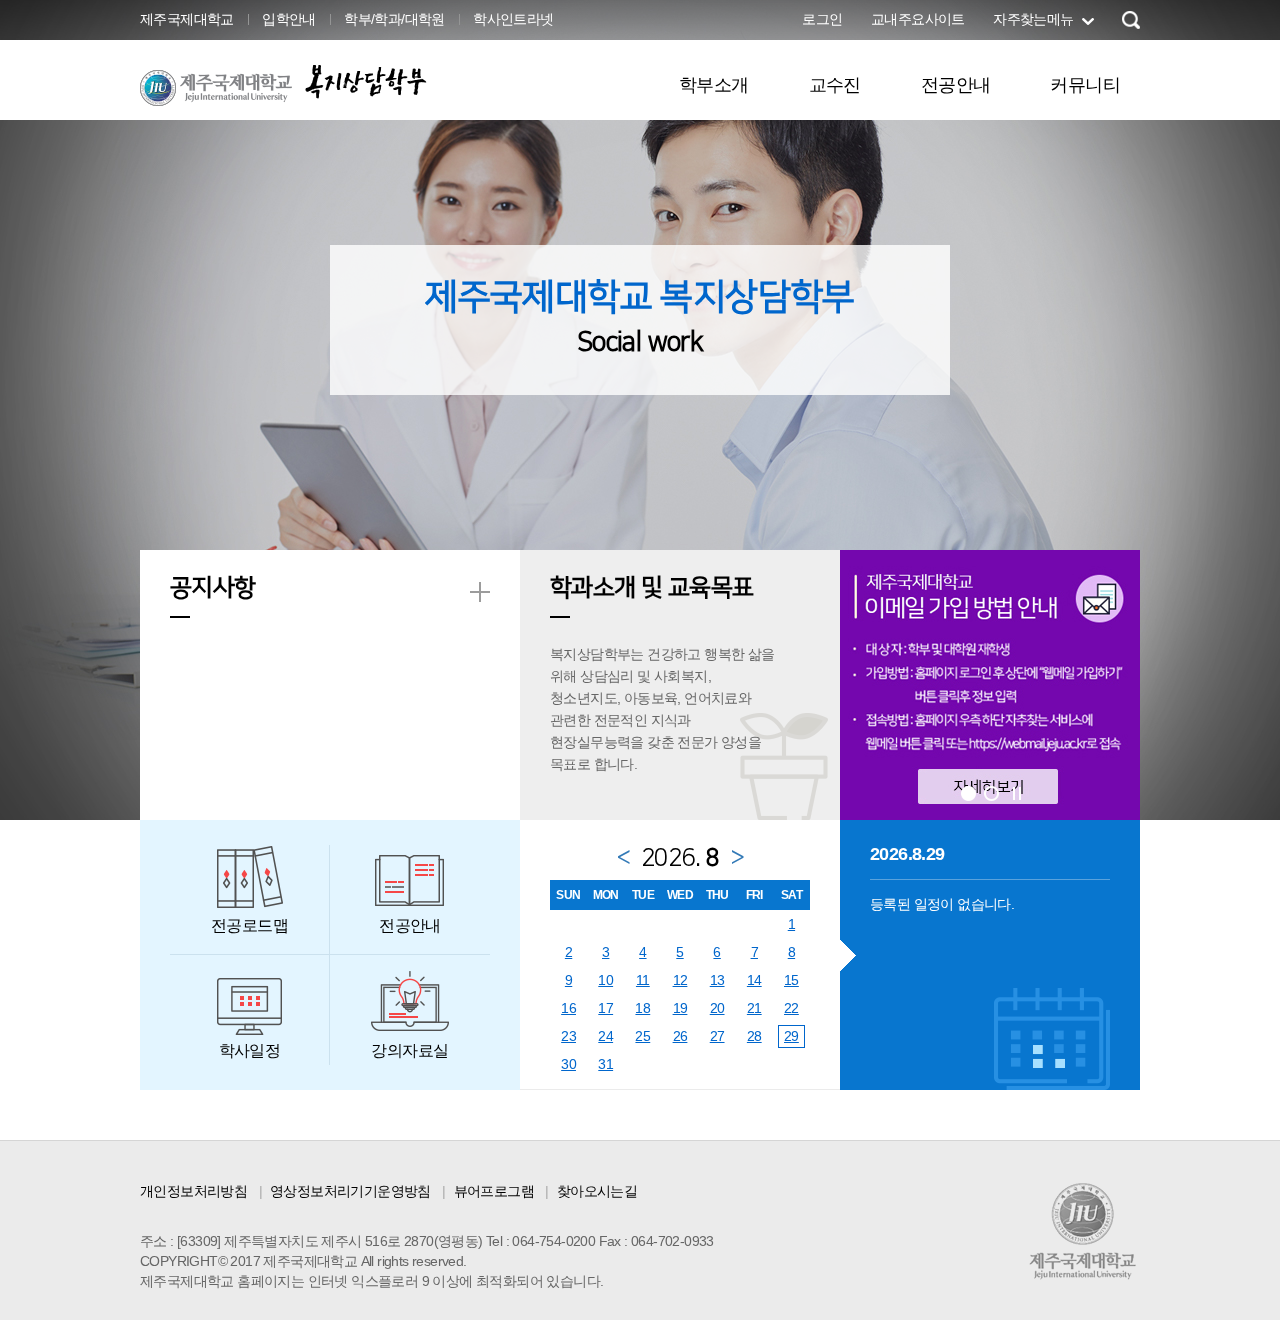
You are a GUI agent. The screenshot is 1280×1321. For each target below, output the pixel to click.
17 (605, 1008)
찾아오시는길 (597, 1191)
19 (680, 1008)
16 (568, 1008)
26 (680, 1036)
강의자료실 (409, 1050)
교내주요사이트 (918, 19)
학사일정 (250, 1050)
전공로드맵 (249, 925)
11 (643, 980)
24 (605, 1036)
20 (717, 1008)
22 (791, 1008)
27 (717, 1036)
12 (680, 980)
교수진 (835, 85)
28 (754, 1036)
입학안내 (289, 19)
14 (754, 980)
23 (568, 1036)
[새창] (990, 684)
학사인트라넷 (513, 19)
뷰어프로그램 (494, 1191)
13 (717, 980)
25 (642, 1036)
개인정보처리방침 (193, 1191)
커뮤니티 (1085, 85)
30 (568, 1064)
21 (754, 1008)
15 (791, 980)
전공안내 (956, 85)
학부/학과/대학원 (394, 19)
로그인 (822, 19)
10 (605, 980)
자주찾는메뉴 (1033, 19)
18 (642, 1008)
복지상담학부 (365, 81)
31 (605, 1064)
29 (791, 1036)
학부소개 (714, 85)
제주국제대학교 (187, 19)
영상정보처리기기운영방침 (350, 1191)
